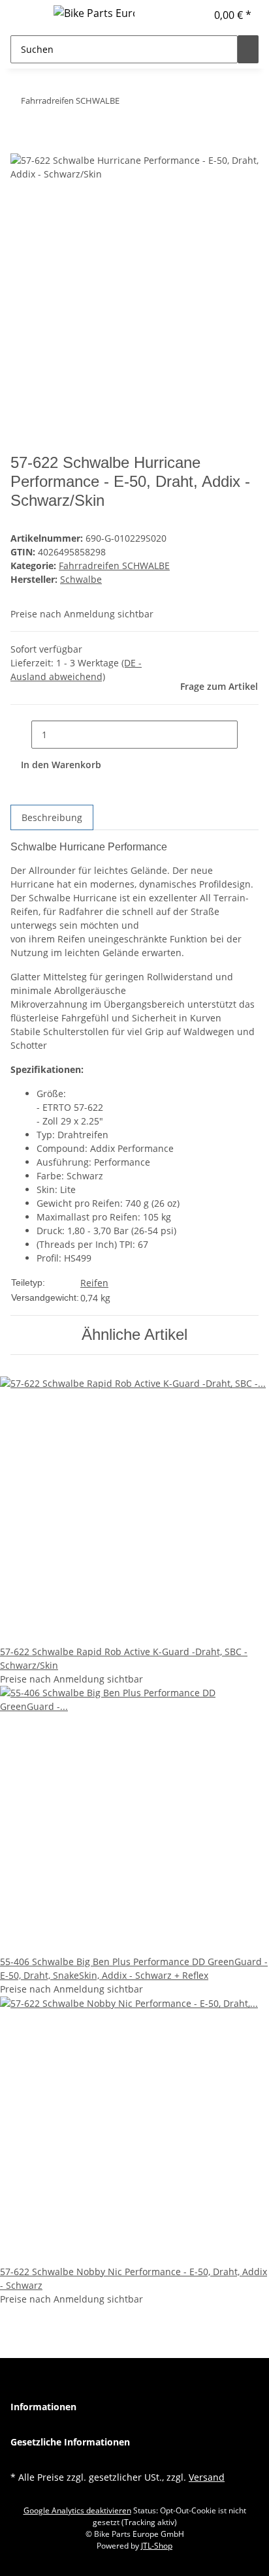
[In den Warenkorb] (21, 146)
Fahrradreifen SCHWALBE (114, 566)
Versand (207, 2477)
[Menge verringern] (21, 735)
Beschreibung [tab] (52, 817)
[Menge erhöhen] (248, 735)
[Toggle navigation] (27, 15)
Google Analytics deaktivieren (77, 2510)
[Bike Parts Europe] (94, 13)
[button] (197, 15)
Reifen (94, 1283)
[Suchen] (248, 49)
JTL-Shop (157, 2546)
